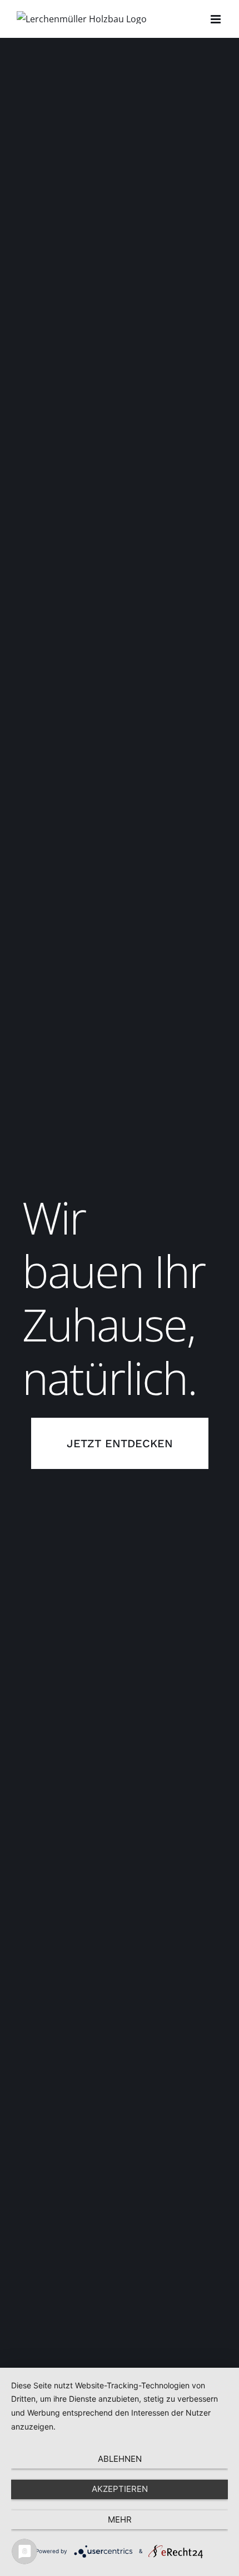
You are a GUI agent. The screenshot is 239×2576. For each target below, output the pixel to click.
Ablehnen (120, 2459)
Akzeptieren (120, 2489)
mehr (120, 2519)
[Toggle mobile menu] (216, 19)
